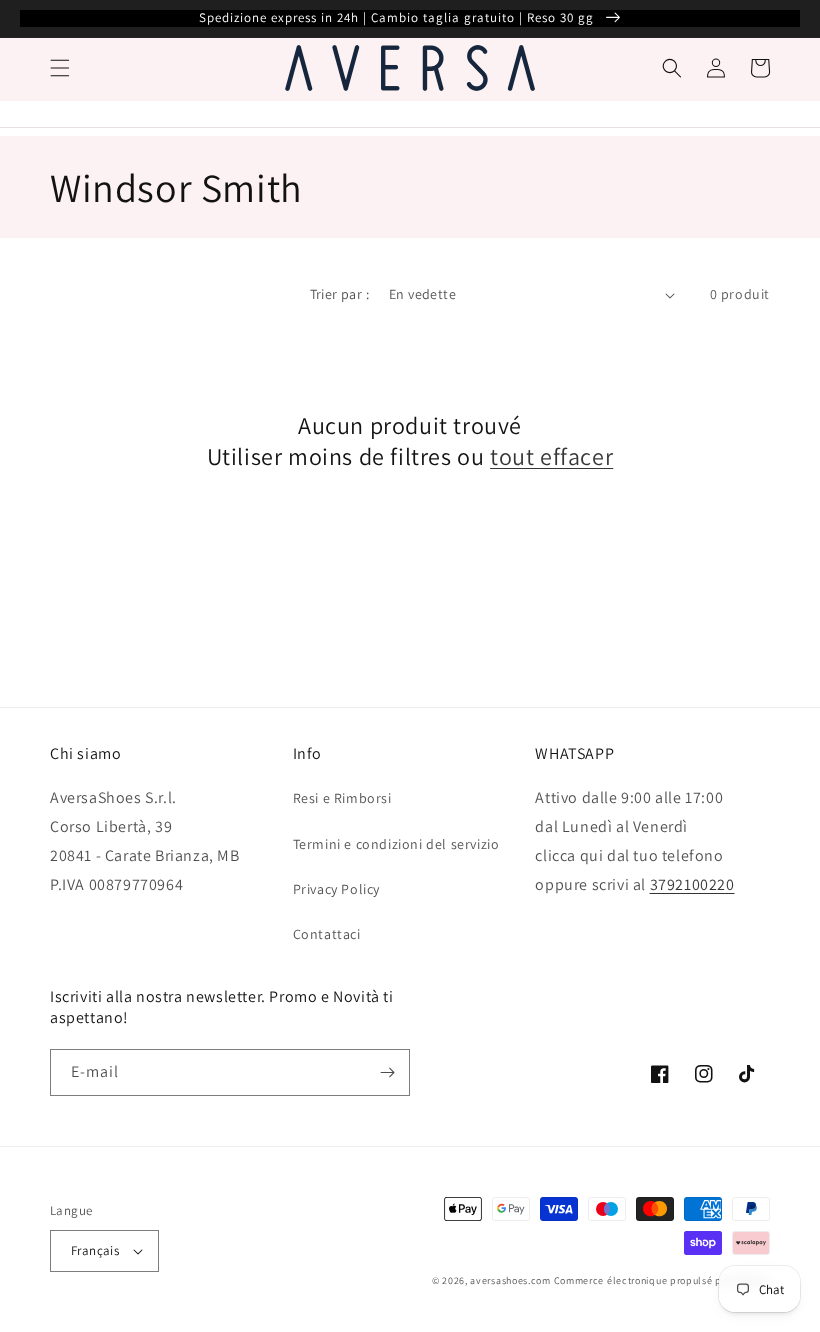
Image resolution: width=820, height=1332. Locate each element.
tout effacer (551, 456)
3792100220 (692, 884)
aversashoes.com (510, 1280)
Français (95, 1250)
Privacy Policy (336, 889)
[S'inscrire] (387, 1072)
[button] (60, 68)
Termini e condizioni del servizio (396, 844)
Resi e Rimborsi (342, 798)
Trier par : (339, 294)
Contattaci (327, 934)
